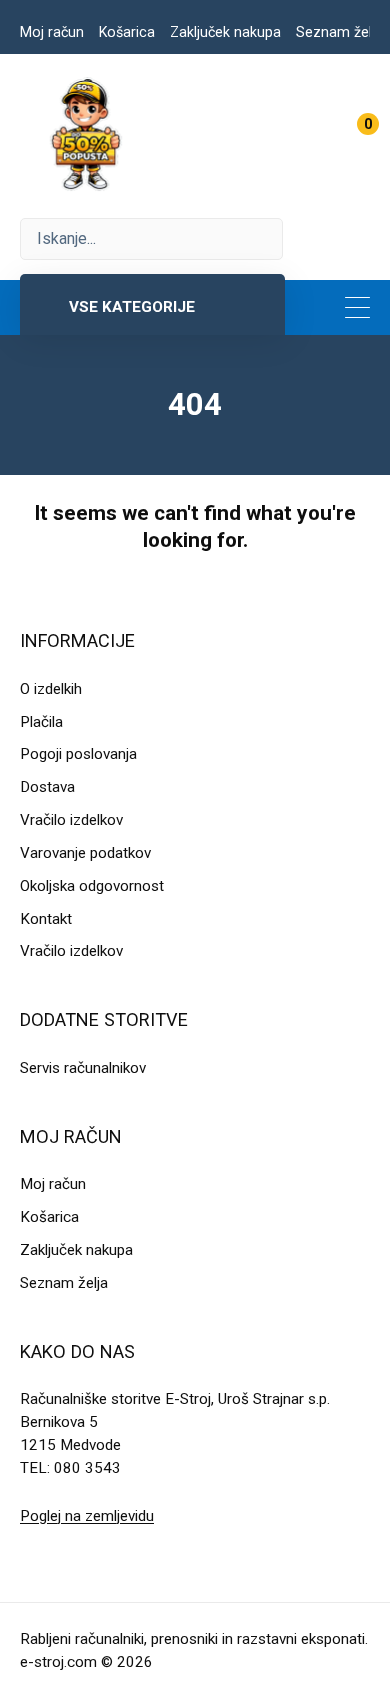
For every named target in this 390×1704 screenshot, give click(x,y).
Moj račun (52, 32)
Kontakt (46, 919)
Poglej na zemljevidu (87, 1516)
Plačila (41, 722)
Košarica (127, 32)
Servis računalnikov (83, 1068)
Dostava (47, 787)
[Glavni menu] (357, 307)
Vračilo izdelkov (71, 820)
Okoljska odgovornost (92, 886)
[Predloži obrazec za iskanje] (151, 239)
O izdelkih (51, 689)
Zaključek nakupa (225, 32)
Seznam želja (339, 32)
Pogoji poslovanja (78, 754)
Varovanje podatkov (85, 853)
